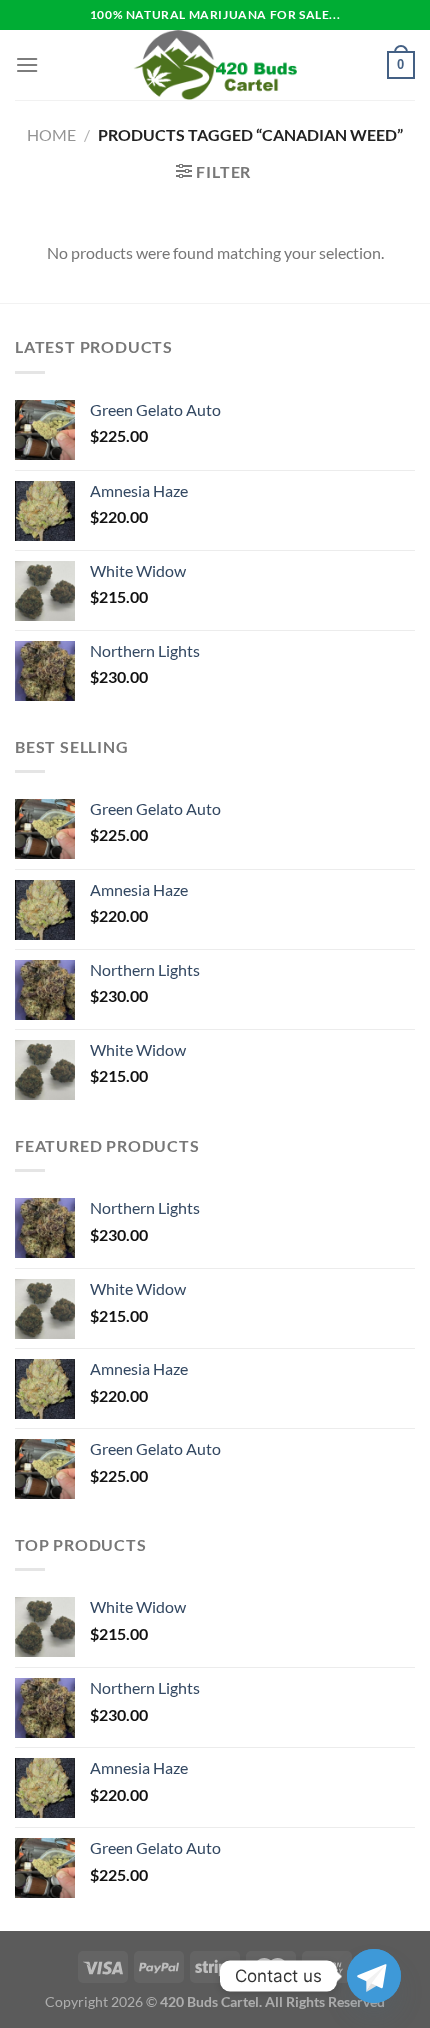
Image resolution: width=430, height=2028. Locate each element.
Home (51, 134)
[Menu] (27, 64)
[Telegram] (374, 1976)
